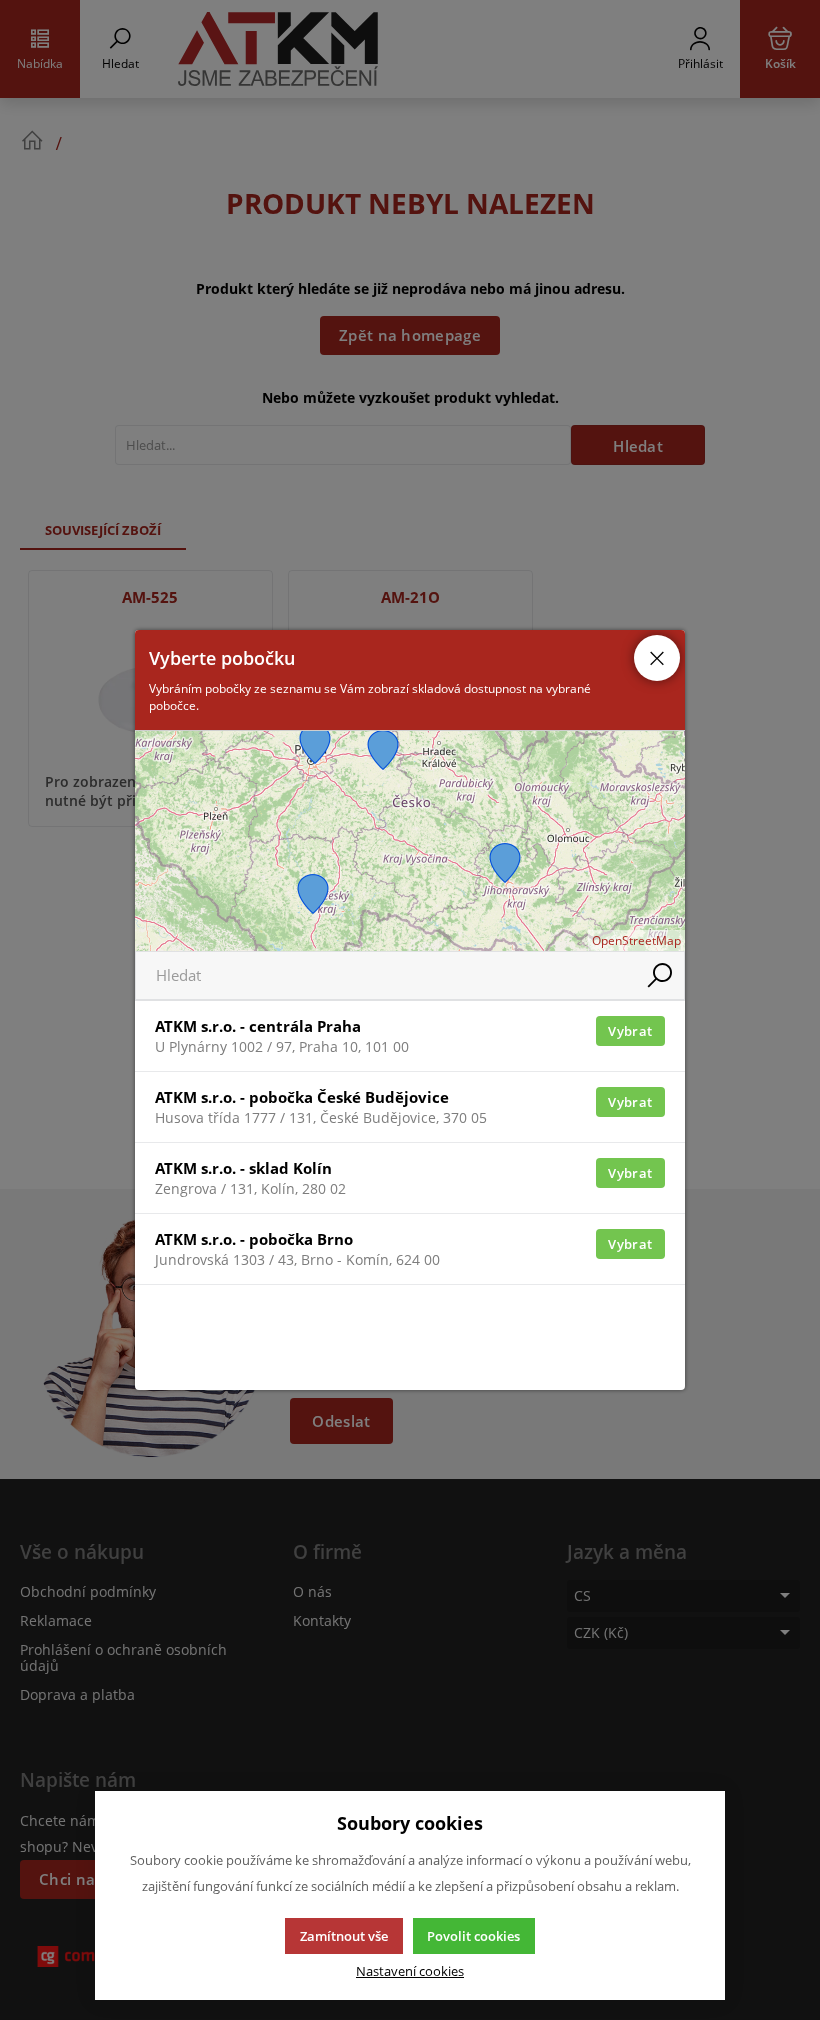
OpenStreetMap (636, 940)
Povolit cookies (473, 1936)
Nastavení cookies (410, 1971)
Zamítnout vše (344, 1936)
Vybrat (630, 1031)
